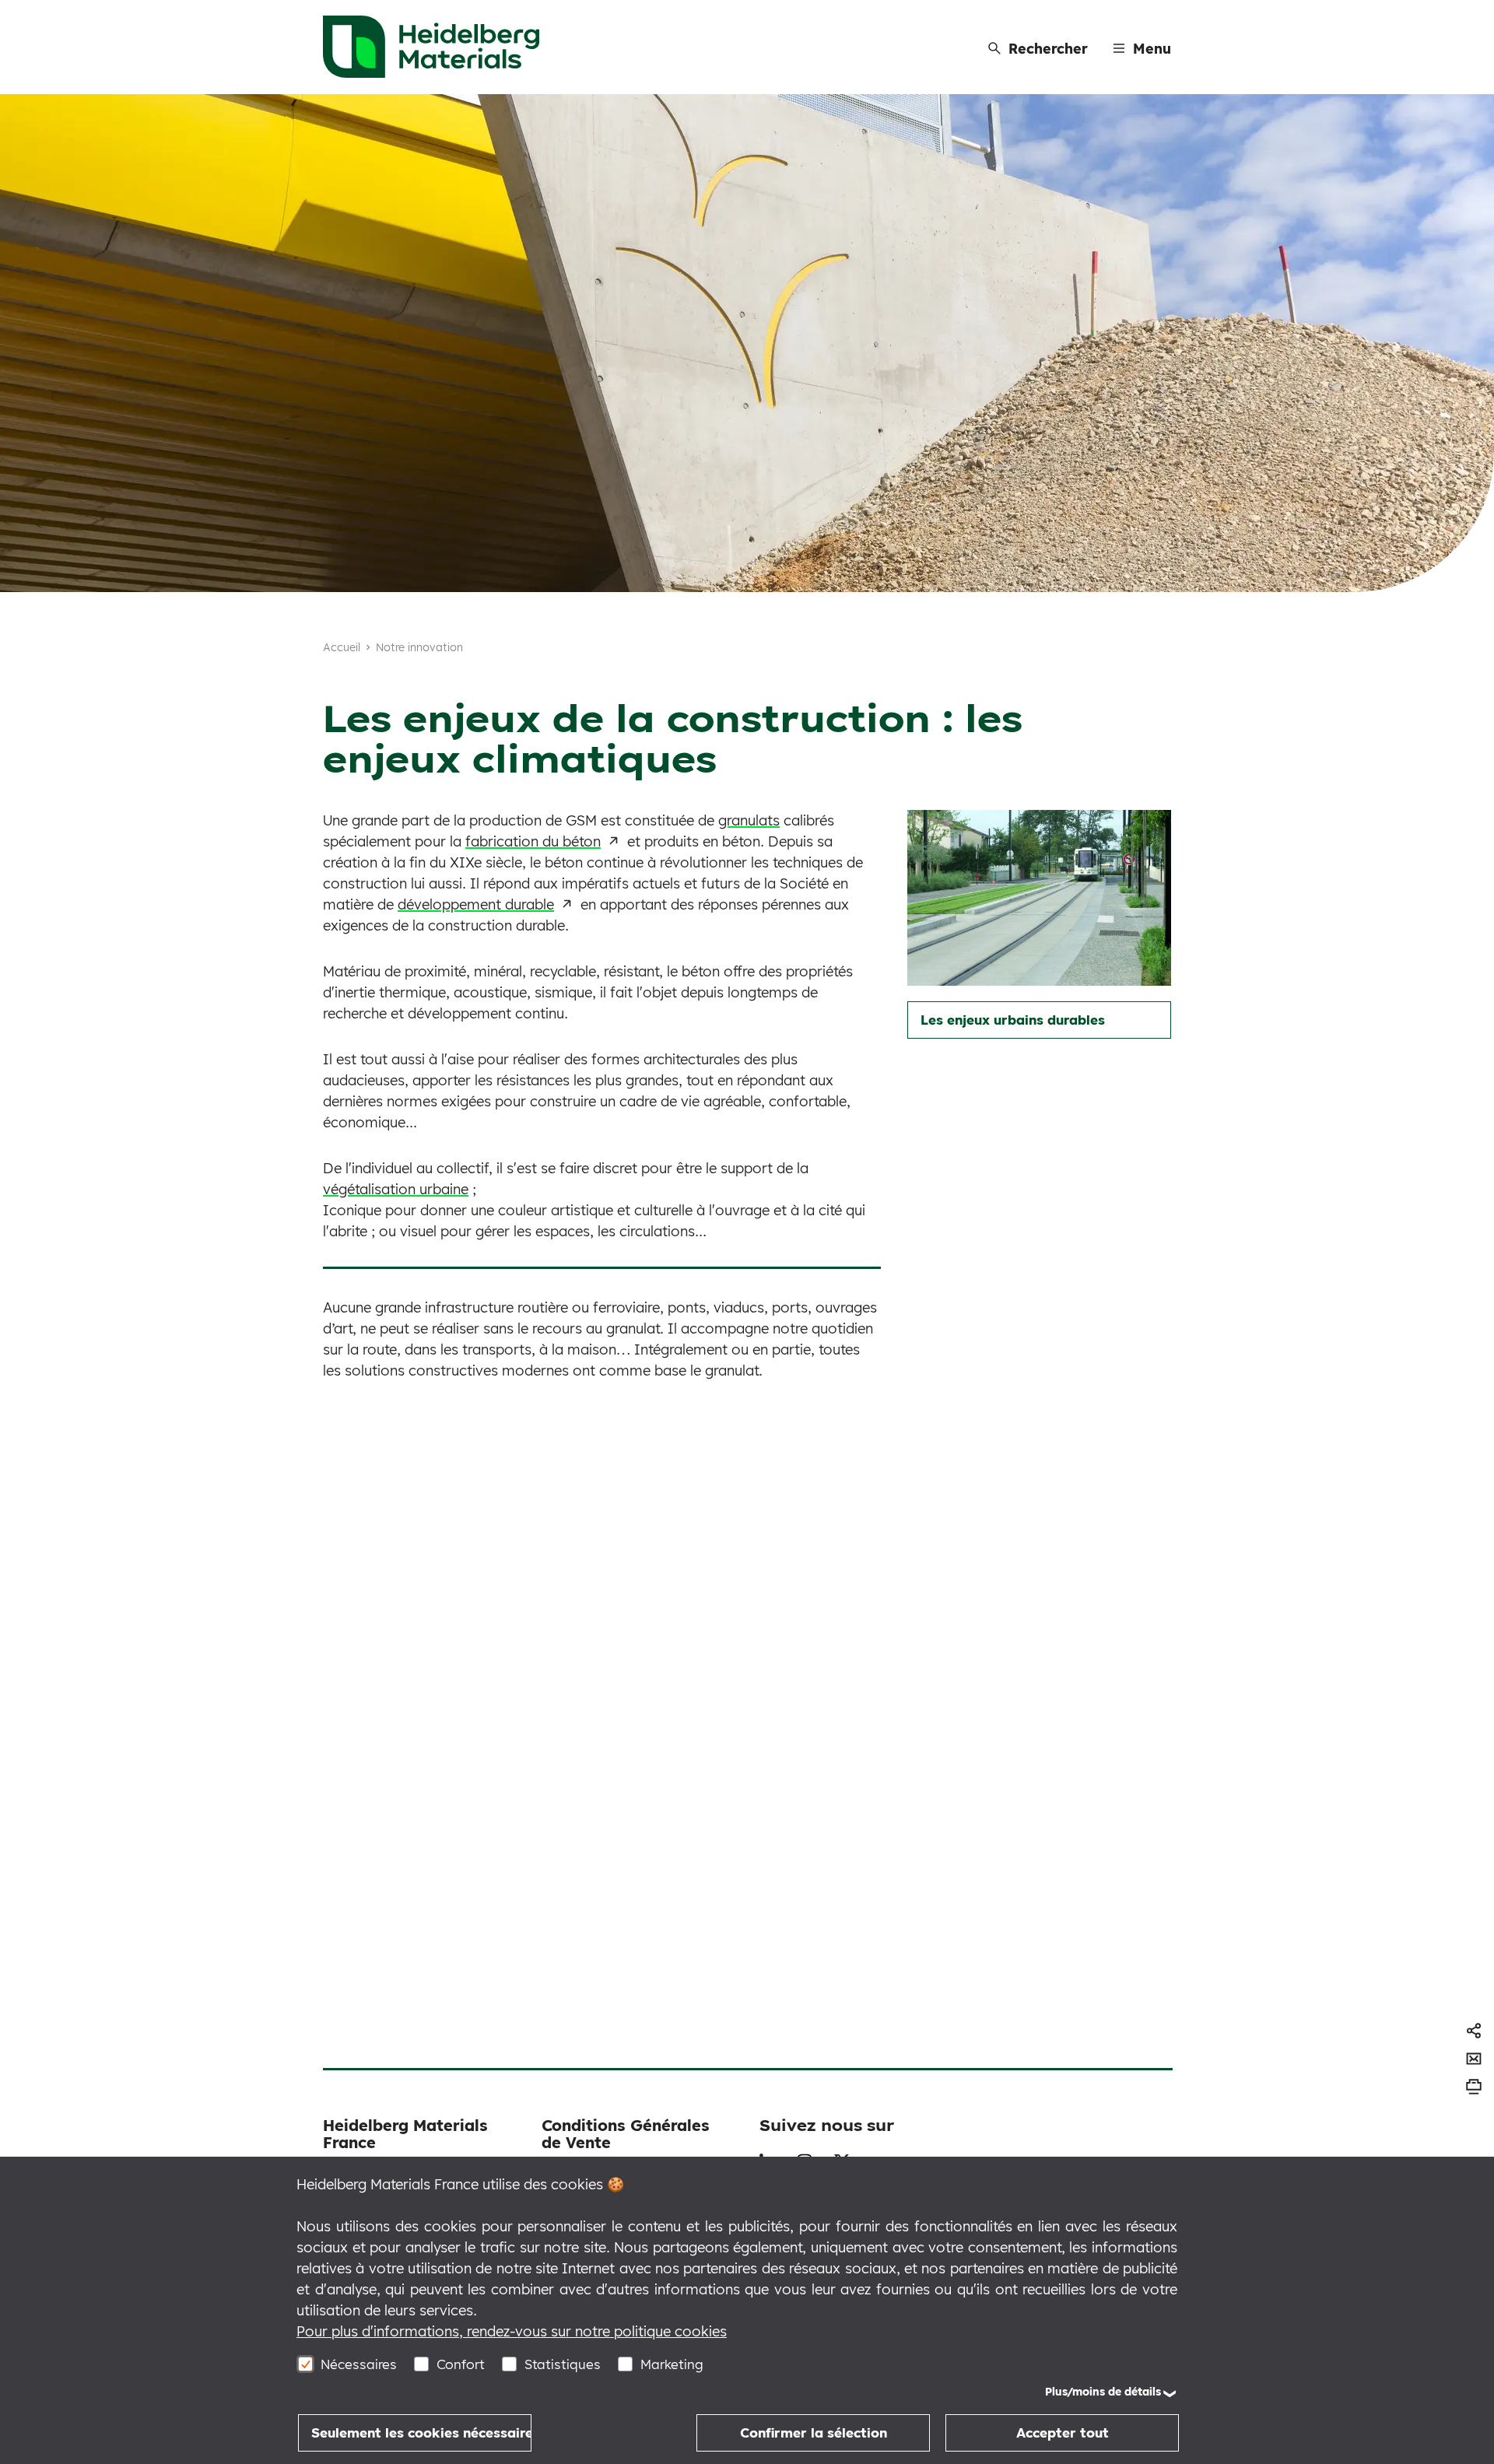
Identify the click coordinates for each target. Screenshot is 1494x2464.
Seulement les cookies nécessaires (421, 2432)
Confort (461, 2364)
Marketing (672, 2364)
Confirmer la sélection (814, 2432)
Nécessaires (359, 2364)
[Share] (1474, 2031)
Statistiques (563, 2364)
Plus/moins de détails (1103, 2392)
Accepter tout (1063, 2432)
